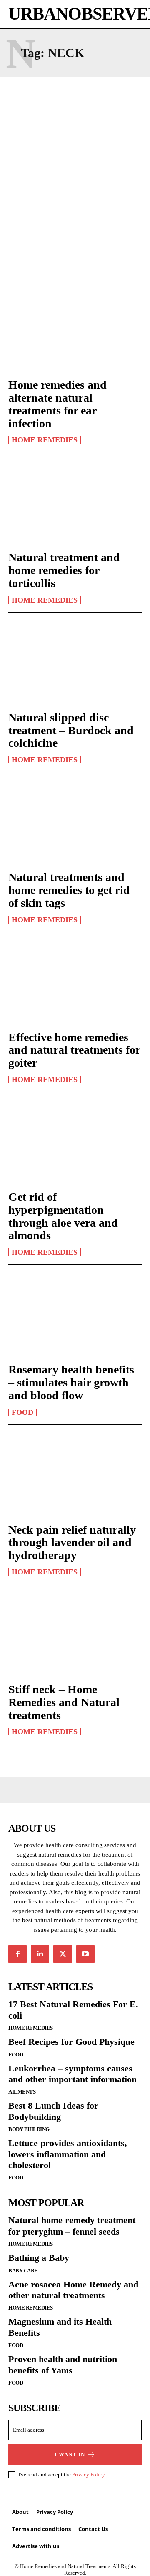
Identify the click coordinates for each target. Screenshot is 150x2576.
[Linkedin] (40, 1954)
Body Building (29, 2129)
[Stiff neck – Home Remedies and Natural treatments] (75, 1635)
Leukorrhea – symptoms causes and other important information (72, 2074)
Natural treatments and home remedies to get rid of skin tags (69, 890)
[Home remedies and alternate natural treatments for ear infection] (75, 330)
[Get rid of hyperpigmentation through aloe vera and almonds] (75, 1142)
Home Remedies (45, 440)
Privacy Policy (88, 2474)
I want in (70, 2454)
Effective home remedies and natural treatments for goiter (74, 1050)
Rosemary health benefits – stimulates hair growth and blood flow (71, 1382)
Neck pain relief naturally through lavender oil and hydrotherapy (72, 1543)
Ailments (22, 2092)
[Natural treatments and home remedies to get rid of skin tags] (75, 823)
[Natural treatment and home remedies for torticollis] (75, 503)
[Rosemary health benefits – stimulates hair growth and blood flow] (75, 1315)
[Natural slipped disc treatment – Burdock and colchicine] (75, 663)
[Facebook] (17, 1954)
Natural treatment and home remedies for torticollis (64, 570)
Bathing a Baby (39, 2258)
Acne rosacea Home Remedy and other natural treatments (73, 2290)
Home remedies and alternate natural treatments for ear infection (57, 404)
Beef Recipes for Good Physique (71, 2042)
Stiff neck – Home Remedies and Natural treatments (64, 1702)
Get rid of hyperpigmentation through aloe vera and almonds (63, 1216)
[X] (62, 1954)
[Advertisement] (75, 173)
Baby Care (23, 2271)
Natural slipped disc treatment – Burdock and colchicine (71, 730)
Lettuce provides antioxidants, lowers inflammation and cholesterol (68, 2154)
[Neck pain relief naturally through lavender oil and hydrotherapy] (75, 1475)
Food (22, 1412)
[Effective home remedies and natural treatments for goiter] (75, 983)
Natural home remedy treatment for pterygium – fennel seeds (72, 2226)
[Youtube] (85, 1954)
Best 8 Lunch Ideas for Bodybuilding (53, 2111)
